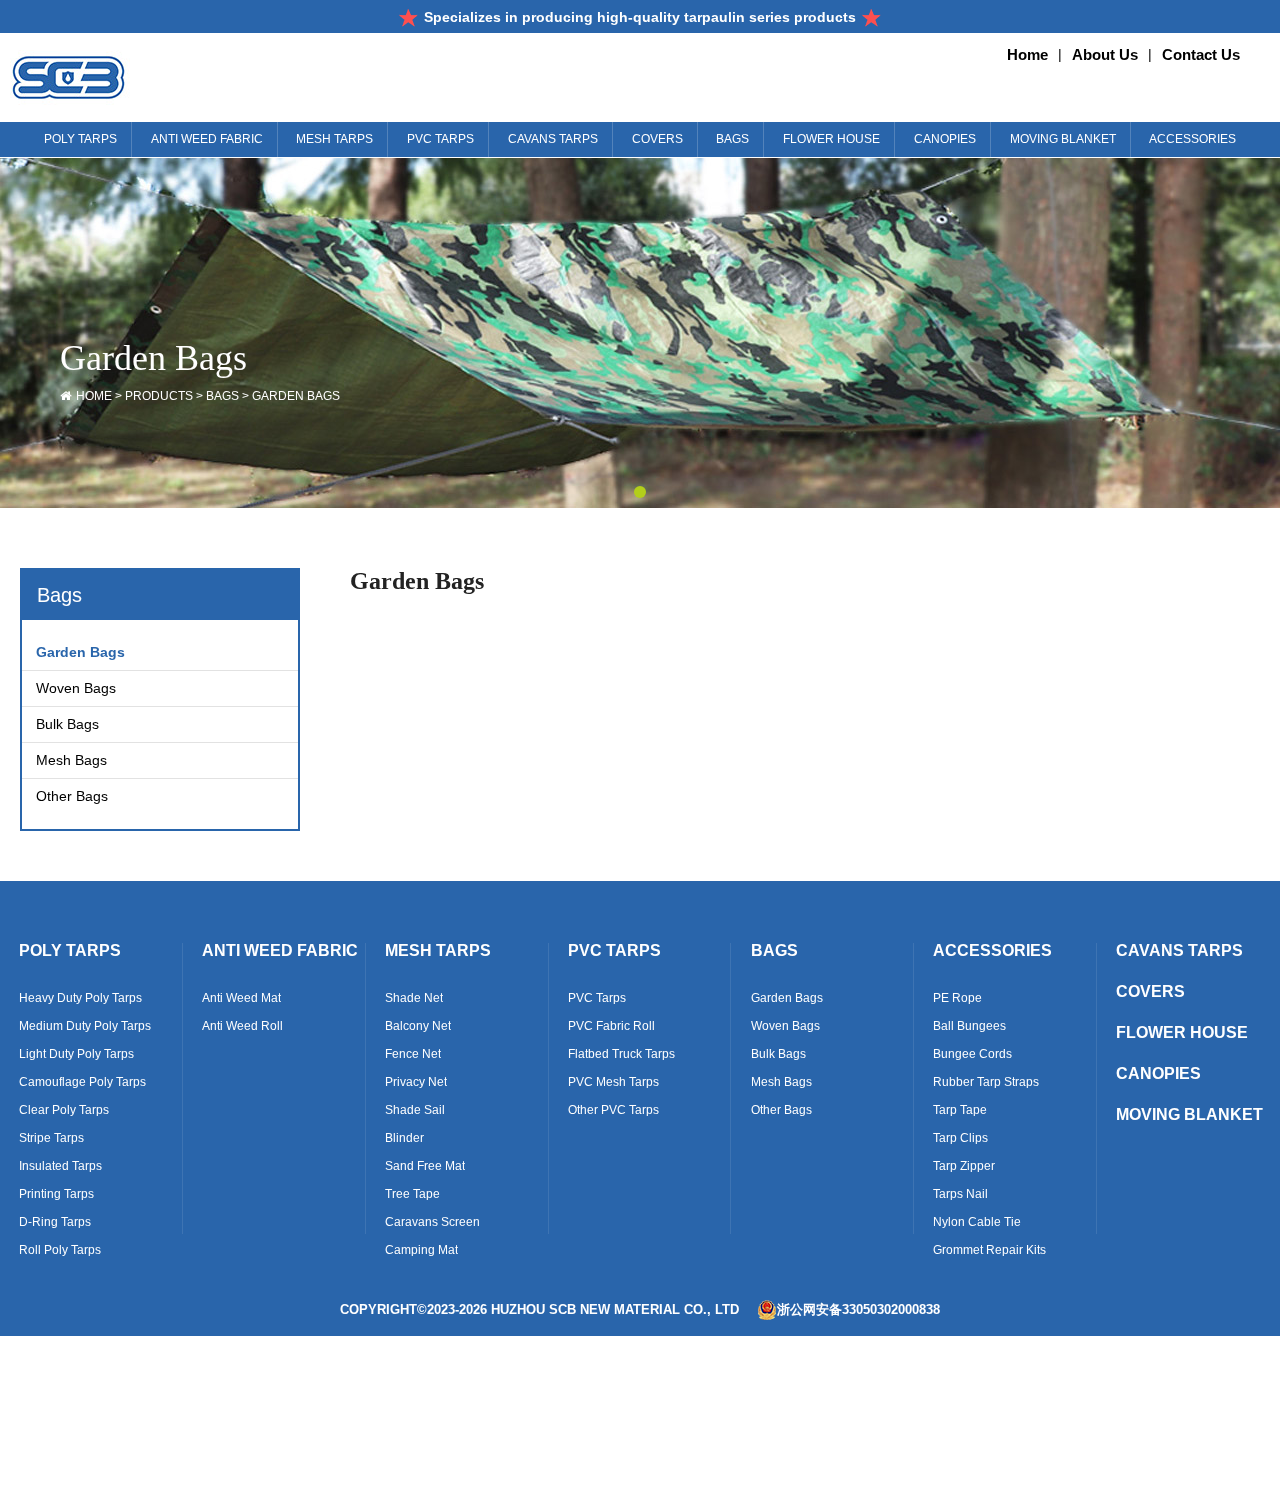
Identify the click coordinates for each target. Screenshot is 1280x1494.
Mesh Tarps (438, 950)
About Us (1105, 54)
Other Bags (72, 796)
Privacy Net (416, 1082)
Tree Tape (412, 1194)
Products (159, 396)
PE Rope (957, 998)
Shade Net (414, 998)
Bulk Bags (67, 724)
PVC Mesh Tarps (613, 1082)
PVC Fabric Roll (611, 1026)
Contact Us (1201, 54)
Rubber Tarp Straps (986, 1082)
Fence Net (413, 1054)
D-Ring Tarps (55, 1222)
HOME (94, 396)
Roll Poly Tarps (60, 1250)
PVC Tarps (614, 950)
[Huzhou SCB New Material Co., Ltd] (139, 77)
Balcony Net (418, 1026)
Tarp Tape (960, 1110)
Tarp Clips (960, 1138)
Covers (1150, 991)
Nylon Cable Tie (977, 1222)
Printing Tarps (56, 1194)
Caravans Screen (432, 1222)
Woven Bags (76, 688)
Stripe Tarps (51, 1138)
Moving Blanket (1189, 1114)
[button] (640, 492)
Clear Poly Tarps (64, 1110)
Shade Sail (415, 1110)
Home (1027, 54)
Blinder (404, 1138)
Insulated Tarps (60, 1166)
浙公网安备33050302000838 (858, 1309)
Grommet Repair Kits (989, 1250)
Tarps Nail (960, 1194)
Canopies (1158, 1073)
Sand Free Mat (425, 1166)
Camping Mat (421, 1250)
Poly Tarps (70, 950)
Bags (222, 396)
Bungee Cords (972, 1054)
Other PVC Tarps (613, 1110)
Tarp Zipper (964, 1166)
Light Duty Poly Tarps (76, 1054)
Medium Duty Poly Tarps (85, 1026)
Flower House (1182, 1032)
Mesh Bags (71, 760)
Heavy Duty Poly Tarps (80, 998)
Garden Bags (296, 396)
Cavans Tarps (1179, 950)
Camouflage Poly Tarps (82, 1082)
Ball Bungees (969, 1026)
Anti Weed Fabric (280, 950)
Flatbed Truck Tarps (621, 1054)
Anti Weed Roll (242, 1026)
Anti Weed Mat (241, 998)
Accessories (992, 950)
